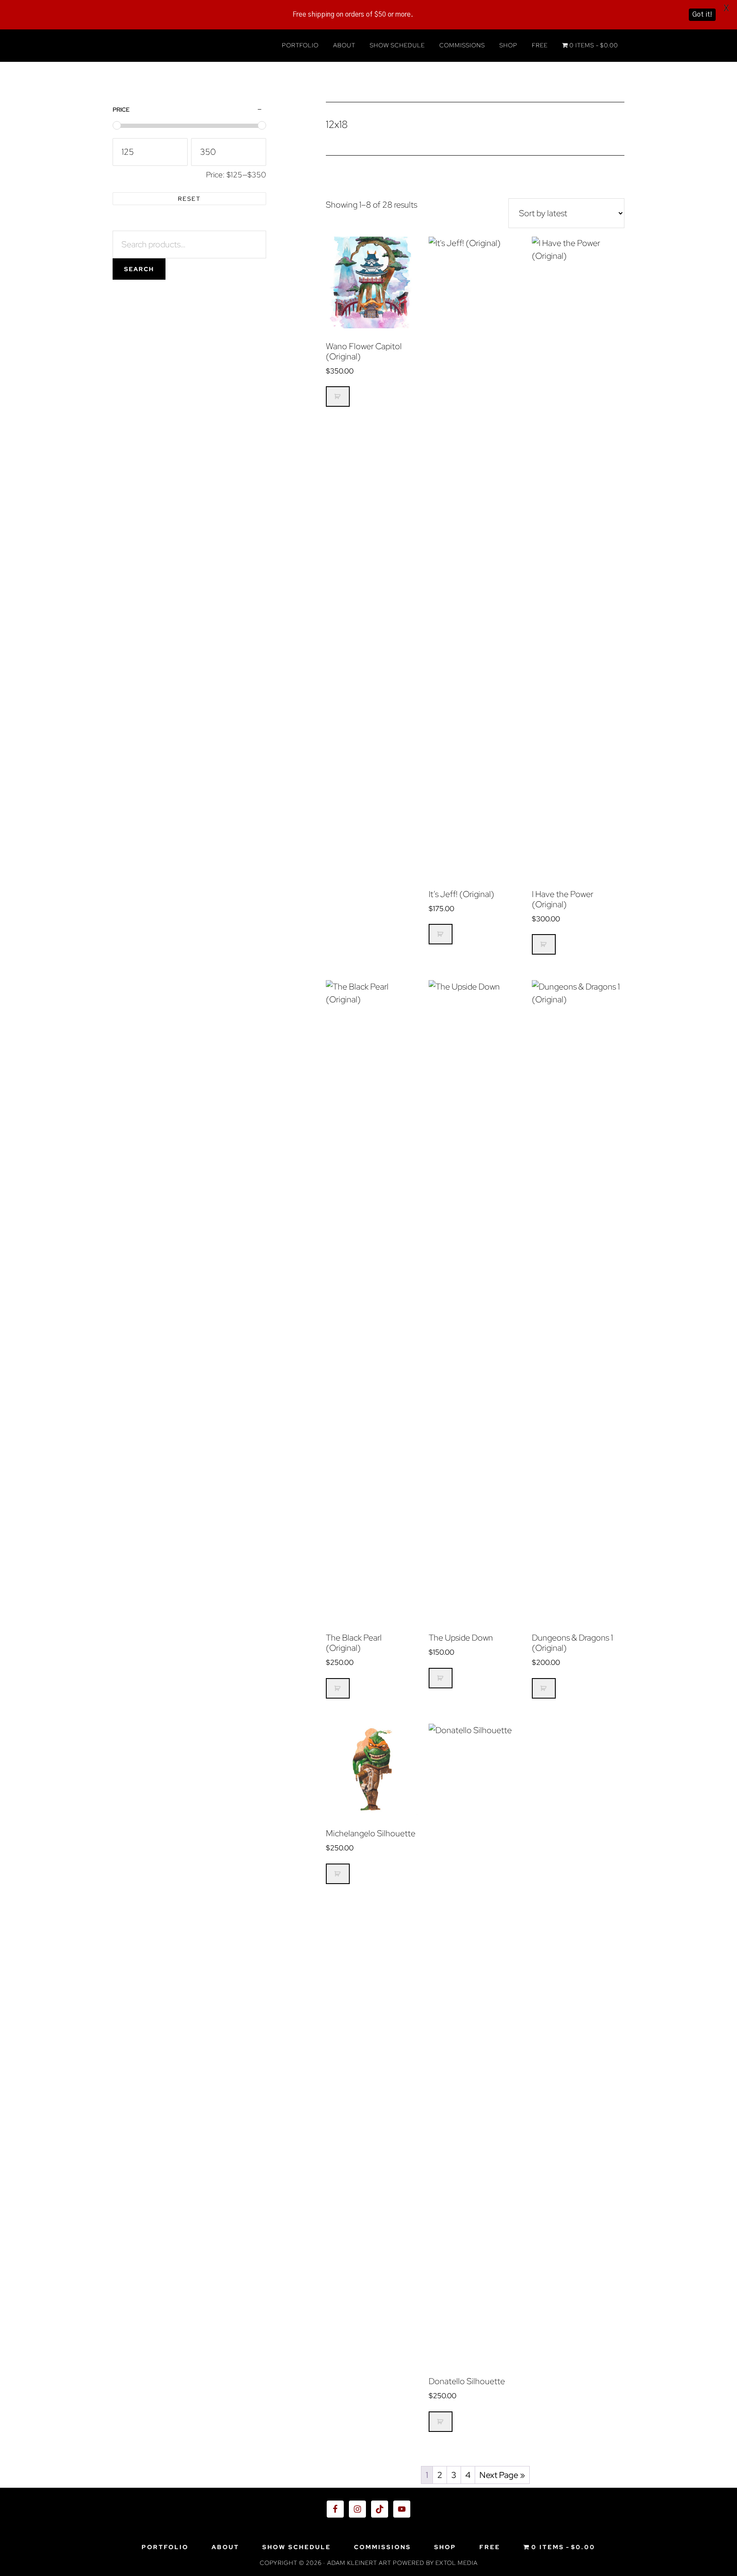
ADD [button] (338, 397)
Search (139, 269)
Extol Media (457, 2563)
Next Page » (502, 2475)
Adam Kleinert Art (189, 46)
